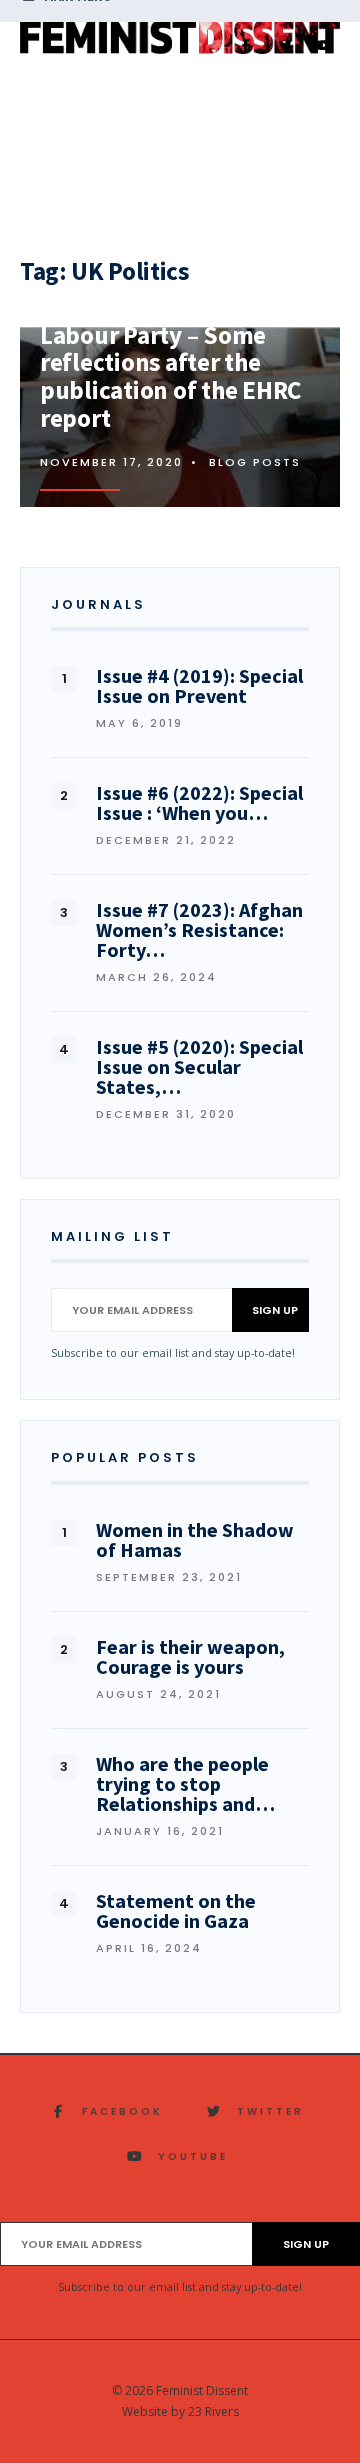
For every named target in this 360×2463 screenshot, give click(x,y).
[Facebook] (246, 46)
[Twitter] (285, 46)
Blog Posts (255, 462)
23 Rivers (213, 2411)
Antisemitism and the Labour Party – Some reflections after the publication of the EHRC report (170, 362)
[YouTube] (324, 46)
